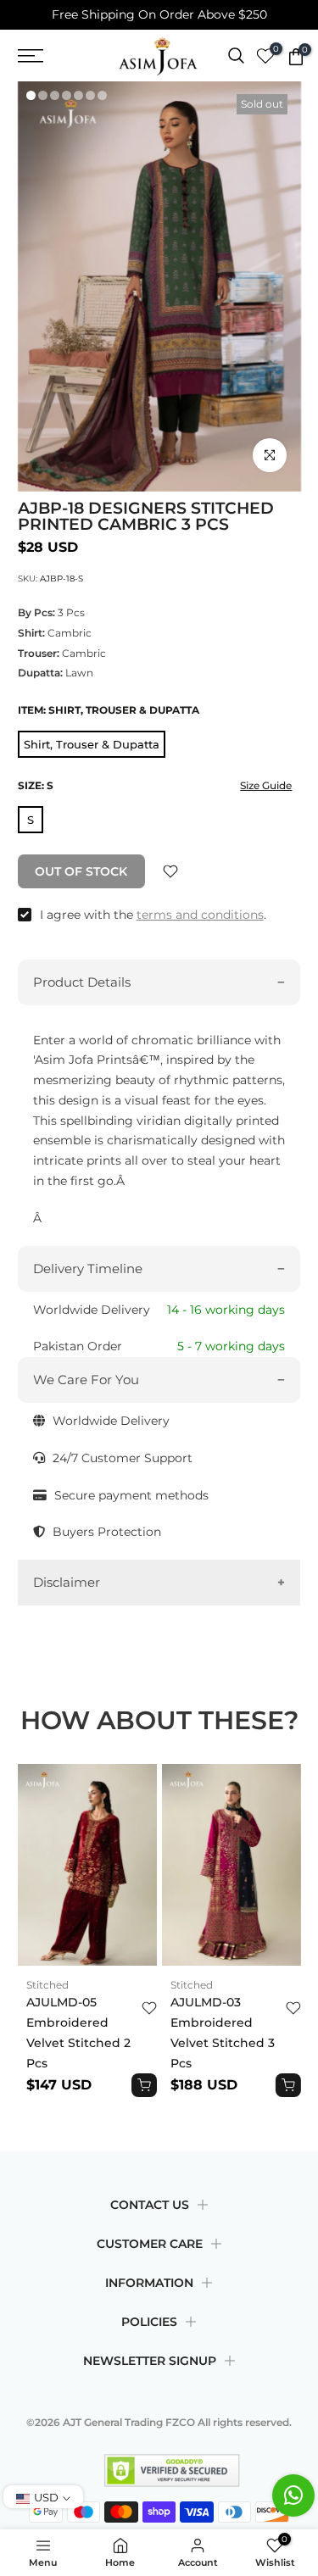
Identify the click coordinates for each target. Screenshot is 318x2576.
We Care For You (86, 1380)
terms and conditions (200, 915)
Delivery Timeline (88, 1269)
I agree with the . (153, 915)
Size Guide (266, 785)
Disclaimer (67, 1582)
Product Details (82, 982)
